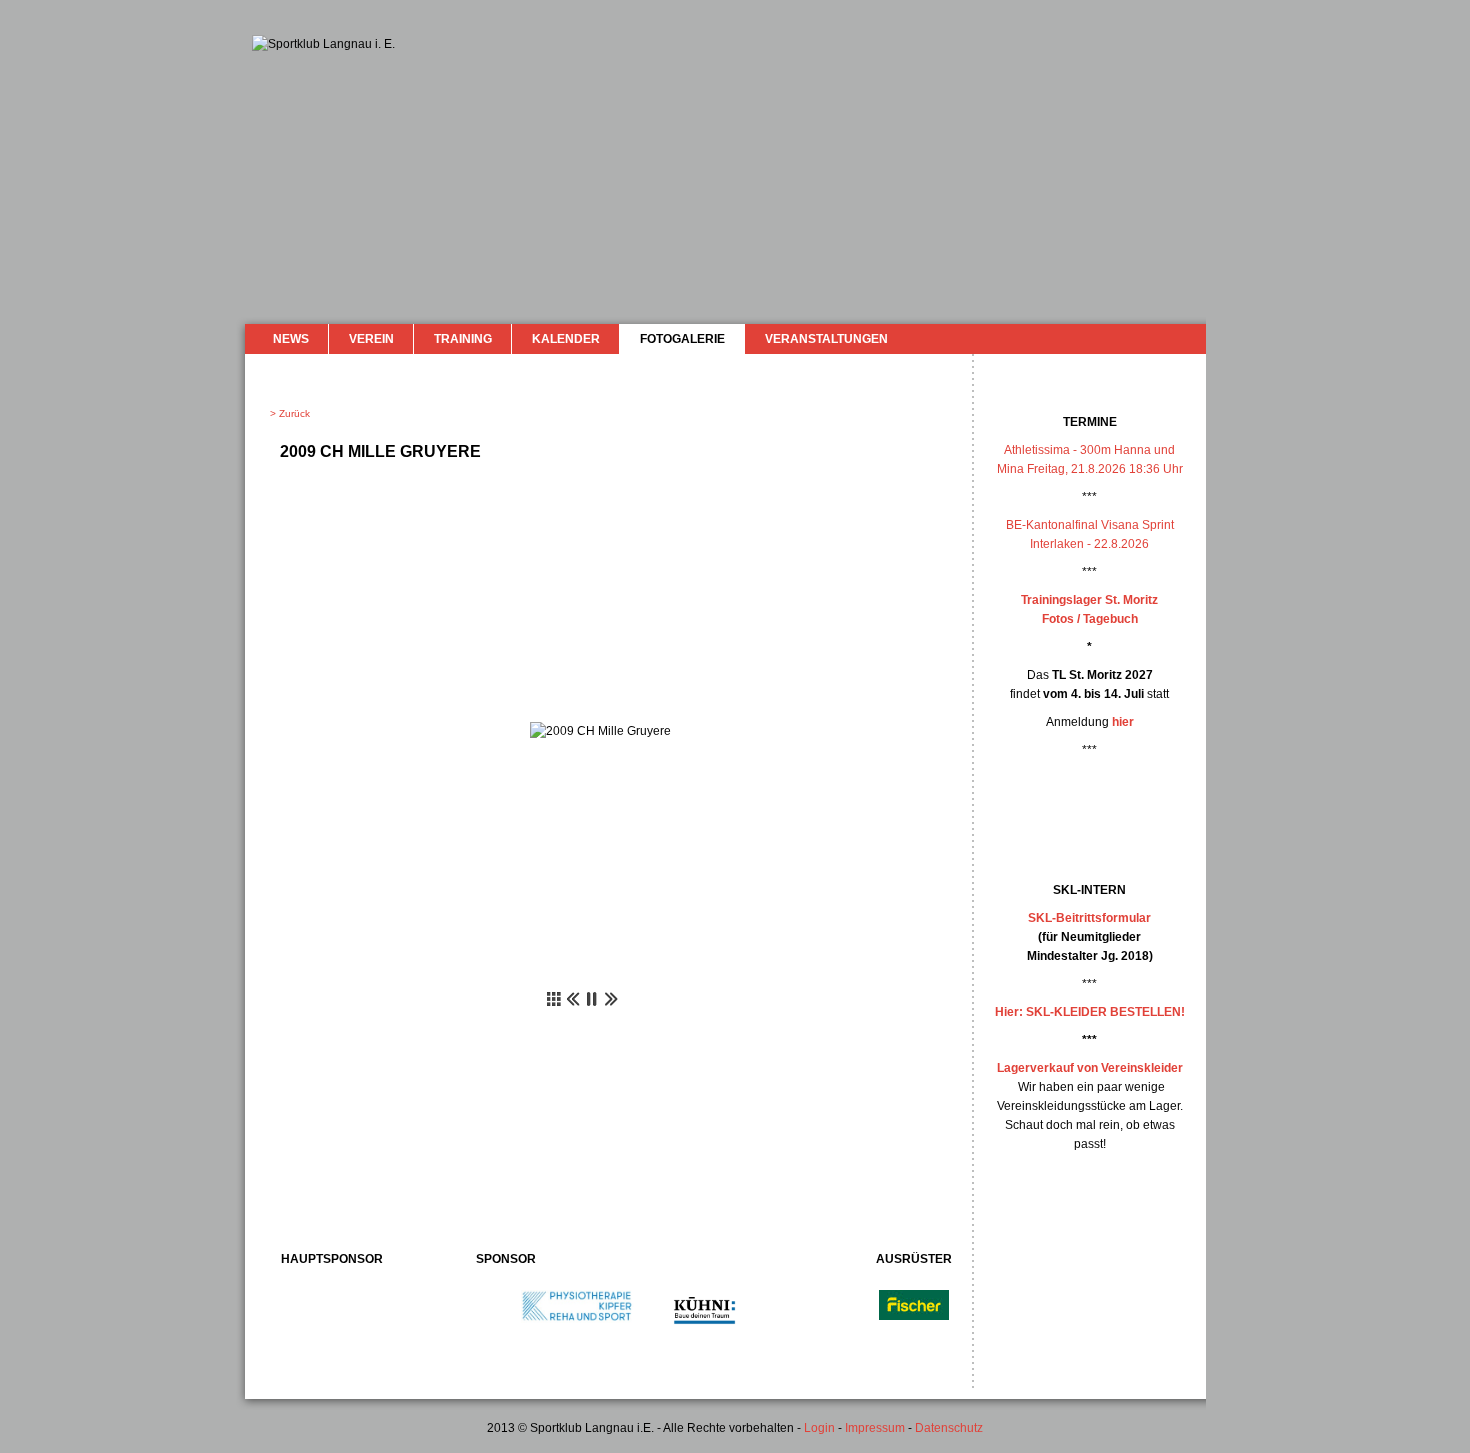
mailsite (1183, 338)
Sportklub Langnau (292, 108)
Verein (371, 339)
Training (463, 339)
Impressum (875, 1428)
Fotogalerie (682, 339)
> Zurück (290, 413)
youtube (1157, 337)
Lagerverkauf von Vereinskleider (1090, 1068)
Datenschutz (949, 1428)
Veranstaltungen (826, 339)
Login (819, 1428)
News (291, 339)
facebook (1137, 336)
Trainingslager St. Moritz (1089, 600)
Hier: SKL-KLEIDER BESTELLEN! (1090, 1012)
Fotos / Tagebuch (1090, 619)
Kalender (566, 339)
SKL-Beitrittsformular (1089, 918)
